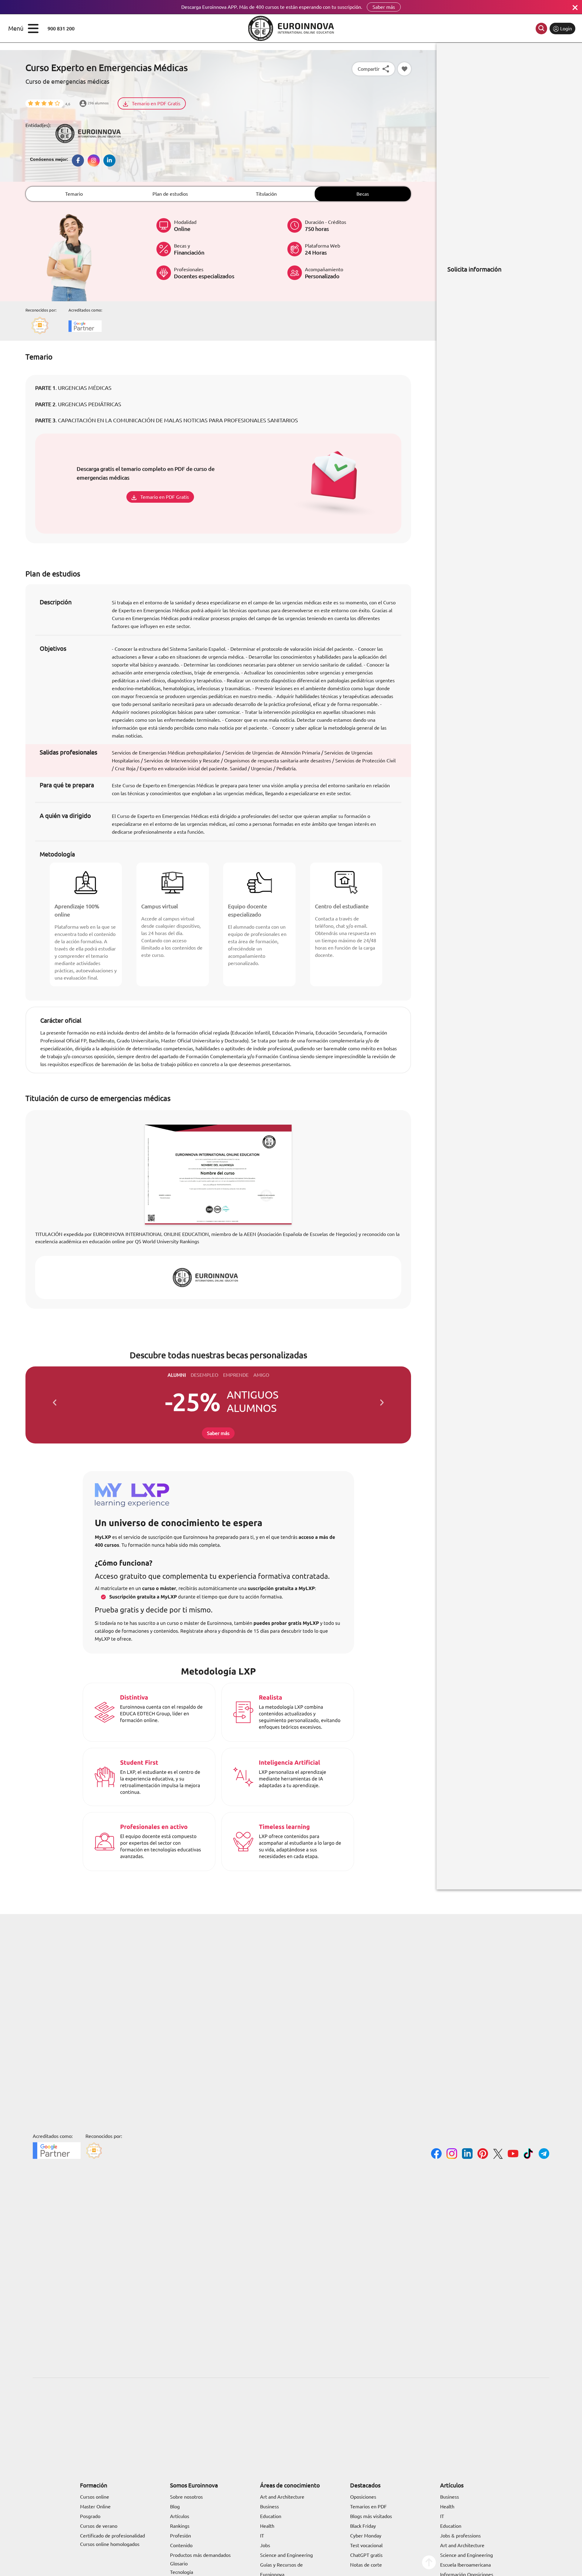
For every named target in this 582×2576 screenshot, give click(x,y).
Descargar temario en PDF (192, 1314)
